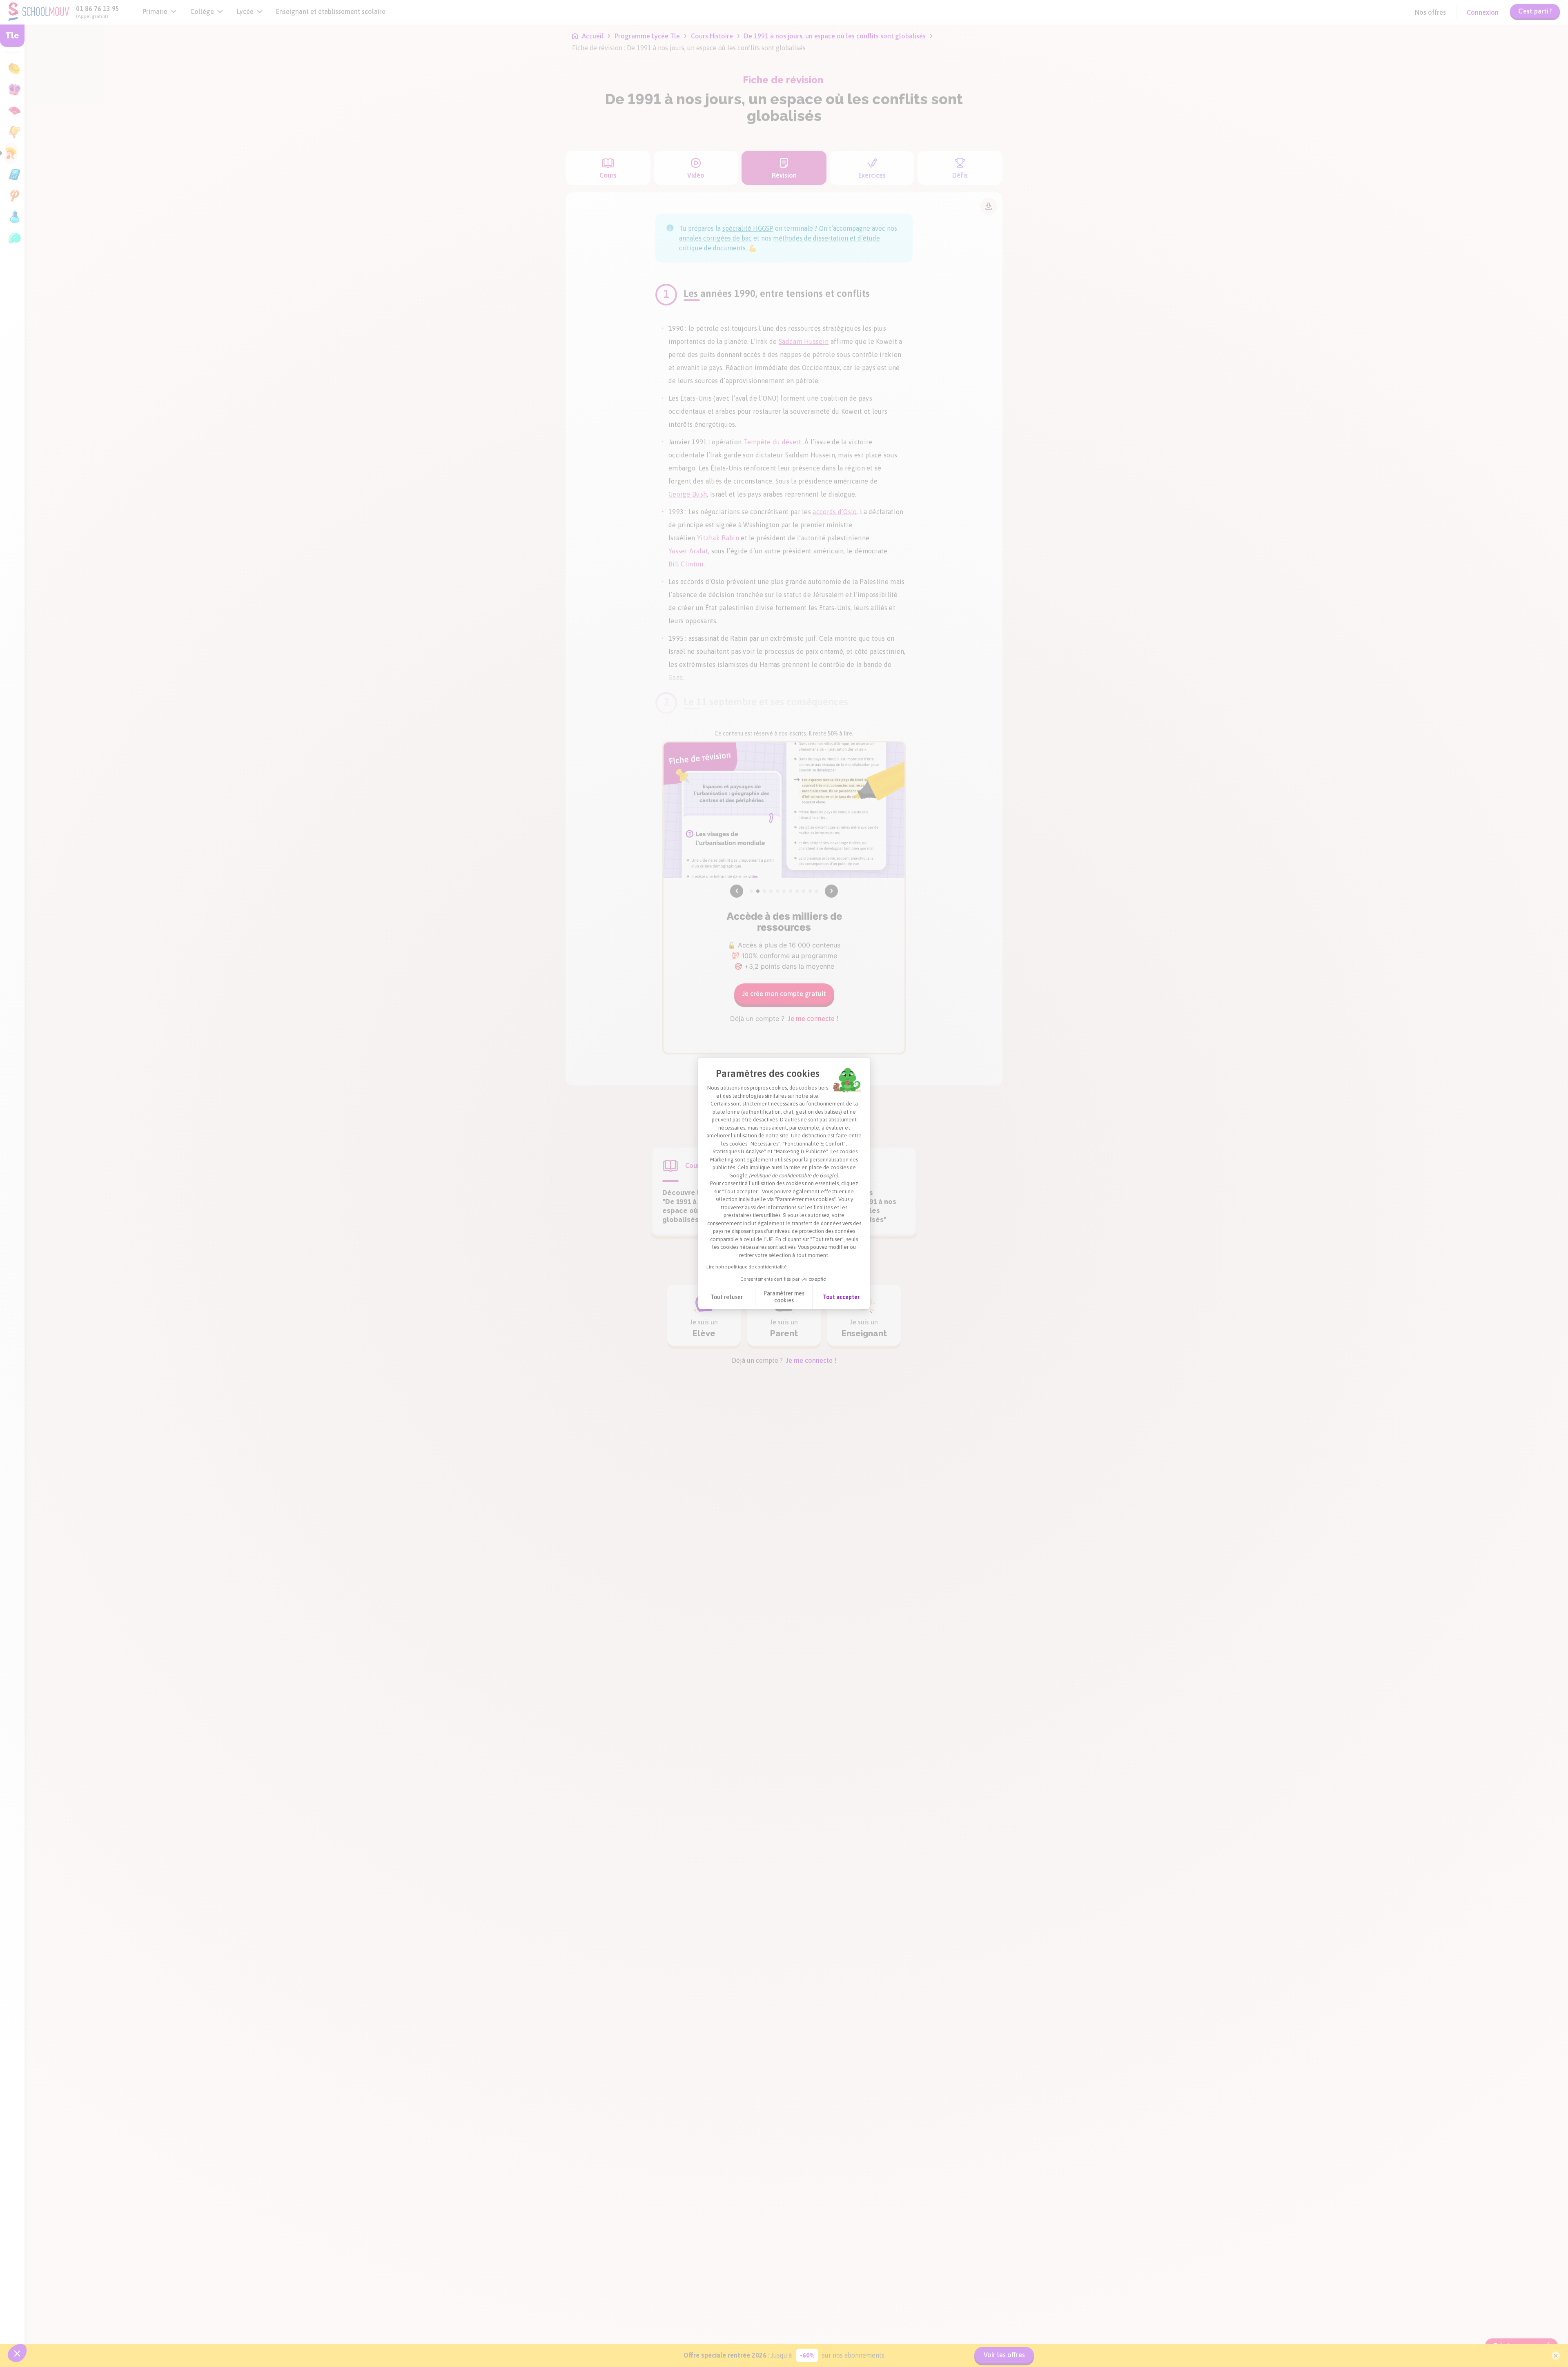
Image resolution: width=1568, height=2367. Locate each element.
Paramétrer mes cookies (784, 1297)
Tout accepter (841, 1297)
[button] (17, 2353)
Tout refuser (727, 1297)
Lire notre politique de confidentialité (746, 1267)
